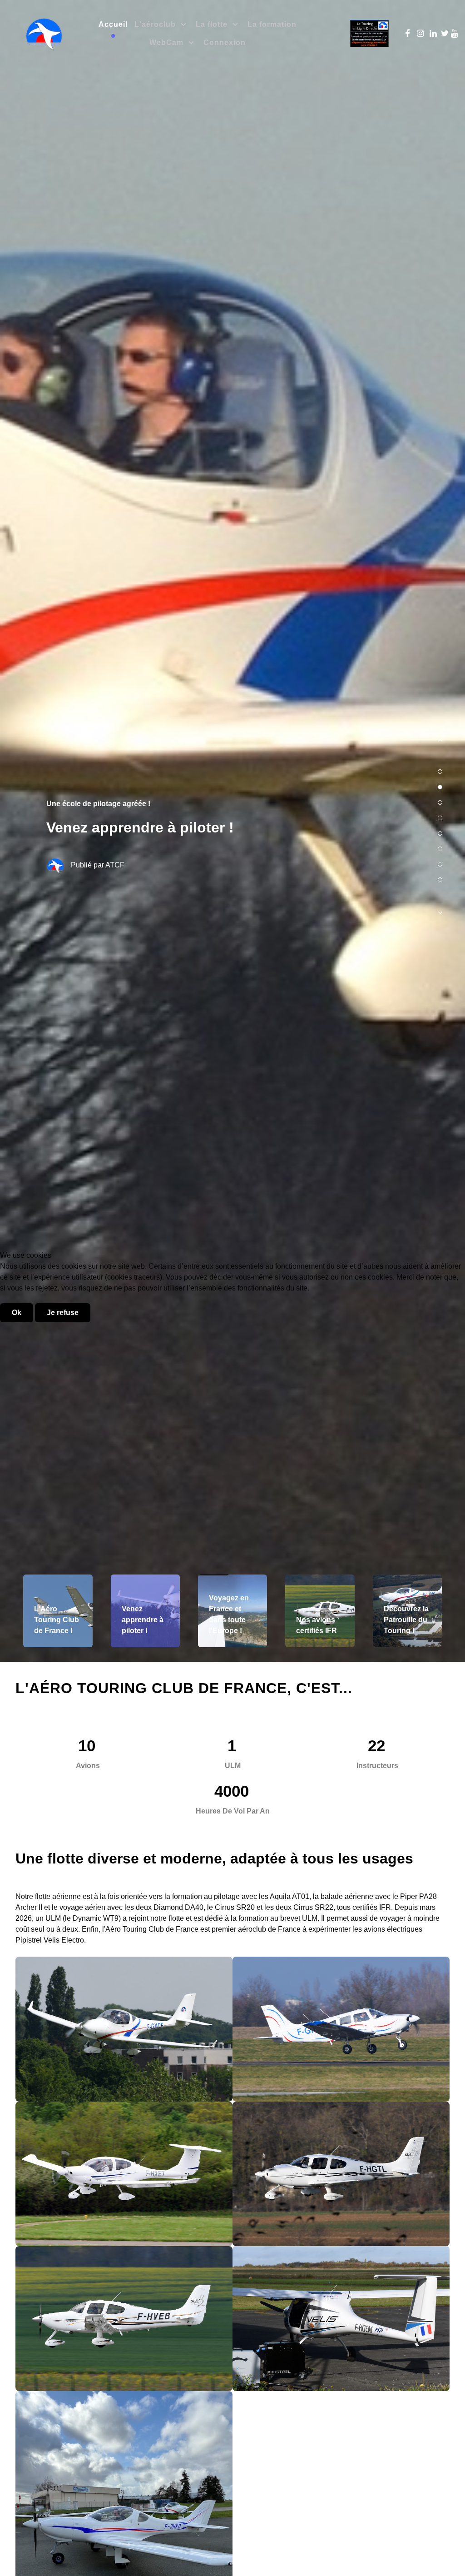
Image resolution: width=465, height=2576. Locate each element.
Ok (17, 1313)
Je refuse (63, 1313)
